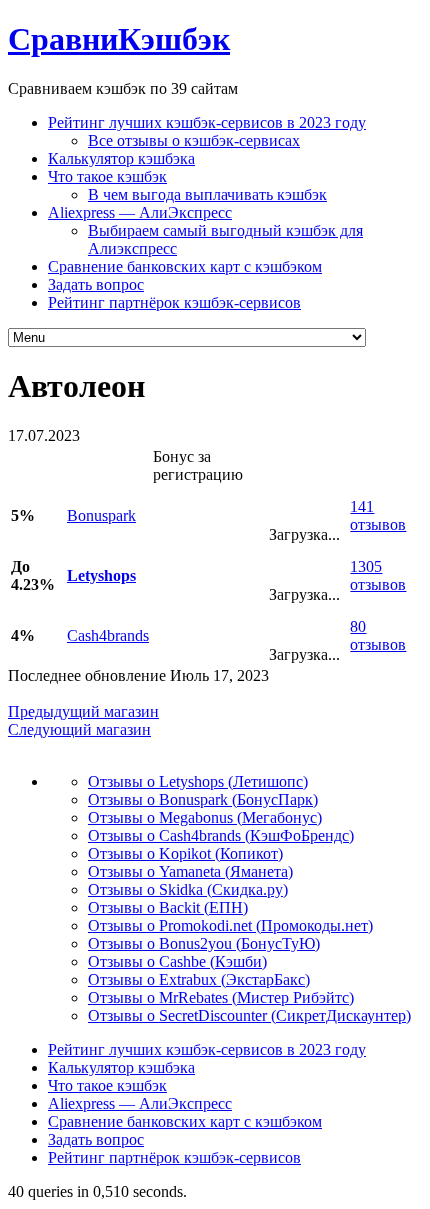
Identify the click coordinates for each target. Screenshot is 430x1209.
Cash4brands (108, 635)
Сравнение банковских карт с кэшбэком (185, 266)
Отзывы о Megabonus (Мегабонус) (205, 817)
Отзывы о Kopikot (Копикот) (185, 853)
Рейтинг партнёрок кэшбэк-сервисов (174, 302)
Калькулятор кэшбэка (121, 158)
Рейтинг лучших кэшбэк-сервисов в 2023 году (207, 122)
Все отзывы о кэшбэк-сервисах (194, 140)
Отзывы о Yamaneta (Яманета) (190, 871)
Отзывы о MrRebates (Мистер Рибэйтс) (221, 997)
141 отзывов (378, 515)
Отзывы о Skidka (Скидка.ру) (188, 889)
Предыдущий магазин (83, 711)
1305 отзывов (378, 575)
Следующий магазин (79, 729)
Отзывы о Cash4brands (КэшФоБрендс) (221, 835)
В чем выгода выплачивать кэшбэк (207, 194)
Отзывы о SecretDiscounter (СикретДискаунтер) (249, 1015)
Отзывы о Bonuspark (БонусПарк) (203, 799)
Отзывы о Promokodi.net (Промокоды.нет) (230, 925)
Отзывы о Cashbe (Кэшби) (177, 961)
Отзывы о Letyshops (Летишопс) (198, 781)
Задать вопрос (96, 284)
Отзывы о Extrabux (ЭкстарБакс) (199, 979)
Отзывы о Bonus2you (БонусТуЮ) (204, 943)
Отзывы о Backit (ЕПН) (168, 907)
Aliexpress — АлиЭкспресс (140, 212)
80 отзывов (378, 635)
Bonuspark (101, 515)
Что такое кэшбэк (107, 176)
